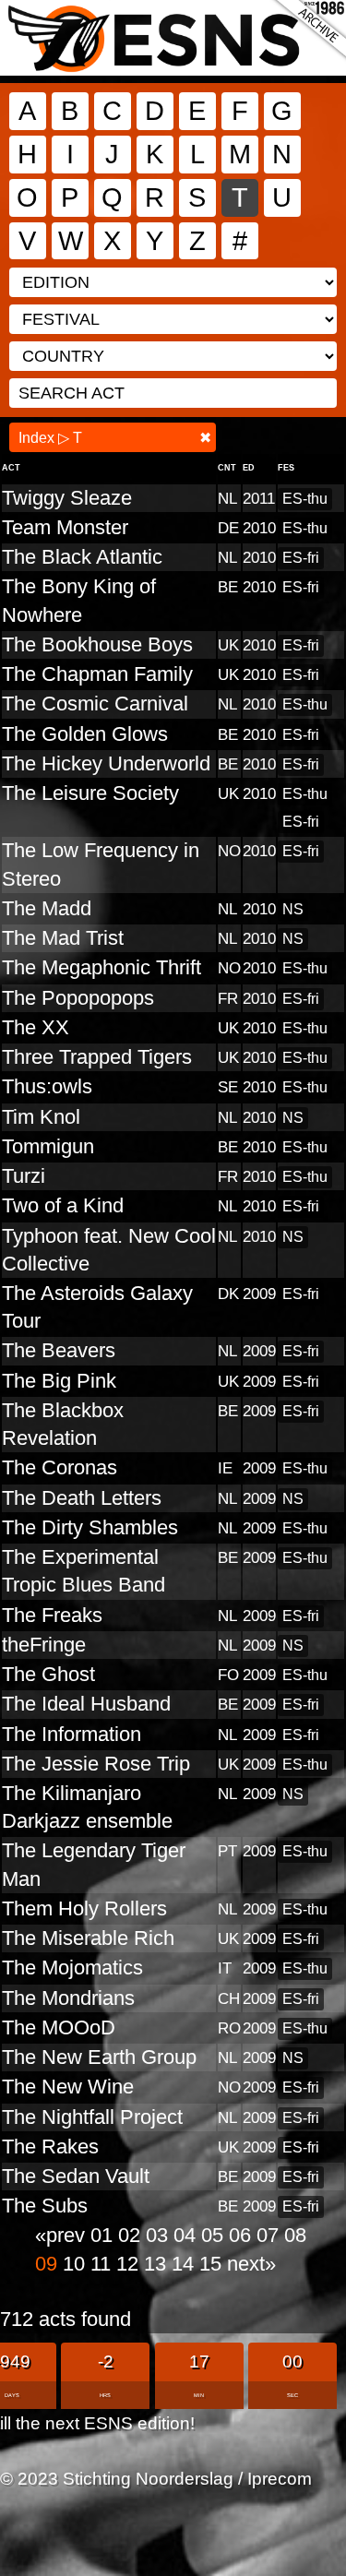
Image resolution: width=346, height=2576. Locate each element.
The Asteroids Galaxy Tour (97, 1307)
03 (160, 2235)
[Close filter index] (205, 438)
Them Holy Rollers (84, 1908)
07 (270, 2235)
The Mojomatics (72, 1968)
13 (158, 2264)
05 (215, 2235)
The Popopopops (78, 998)
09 (49, 2264)
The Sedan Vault (76, 2176)
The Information (72, 1734)
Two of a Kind (63, 1205)
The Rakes (50, 2147)
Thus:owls (47, 1086)
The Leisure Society (90, 793)
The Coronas (60, 1467)
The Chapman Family (97, 674)
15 (213, 2264)
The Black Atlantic (82, 557)
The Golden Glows (85, 734)
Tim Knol (41, 1117)
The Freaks (52, 1615)
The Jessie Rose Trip (96, 1764)
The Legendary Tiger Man (94, 1864)
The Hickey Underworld (106, 763)
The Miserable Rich (88, 1938)
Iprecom (280, 2478)
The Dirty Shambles (90, 1527)
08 (295, 2235)
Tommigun (48, 1146)
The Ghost (48, 1674)
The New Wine (68, 2087)
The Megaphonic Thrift (101, 967)
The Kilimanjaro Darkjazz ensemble (87, 1807)
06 (243, 2235)
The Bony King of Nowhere (79, 600)
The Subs (45, 2206)
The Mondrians (68, 1998)
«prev (63, 2235)
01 (104, 2235)
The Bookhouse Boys (97, 644)
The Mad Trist (63, 938)
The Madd (47, 908)
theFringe (44, 1645)
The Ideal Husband (86, 1704)
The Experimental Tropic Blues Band (84, 1571)
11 (103, 2264)
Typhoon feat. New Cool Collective (109, 1250)
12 (130, 2264)
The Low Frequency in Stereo (101, 864)
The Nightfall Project (92, 2117)
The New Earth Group (99, 2057)
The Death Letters (82, 1498)
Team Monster (65, 527)
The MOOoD (59, 2027)
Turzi (24, 1176)
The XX (36, 1027)
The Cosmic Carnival (95, 704)
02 (132, 2235)
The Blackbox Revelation (63, 1424)
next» (251, 2264)
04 (187, 2235)
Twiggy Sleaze (67, 498)
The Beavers (59, 1350)
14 (185, 2264)
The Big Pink (59, 1381)
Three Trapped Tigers (97, 1057)
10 (77, 2264)
